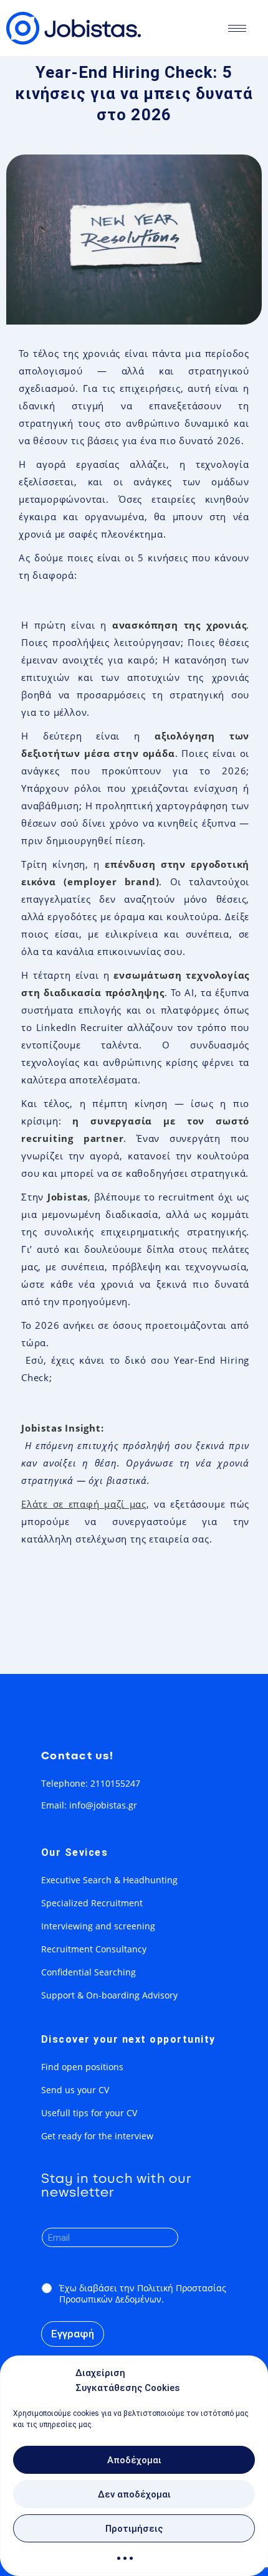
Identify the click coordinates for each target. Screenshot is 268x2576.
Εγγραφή (73, 2334)
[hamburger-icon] (237, 28)
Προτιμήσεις (134, 2529)
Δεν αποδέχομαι (134, 2494)
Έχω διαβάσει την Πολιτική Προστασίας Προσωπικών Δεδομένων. (143, 2294)
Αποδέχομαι (134, 2460)
